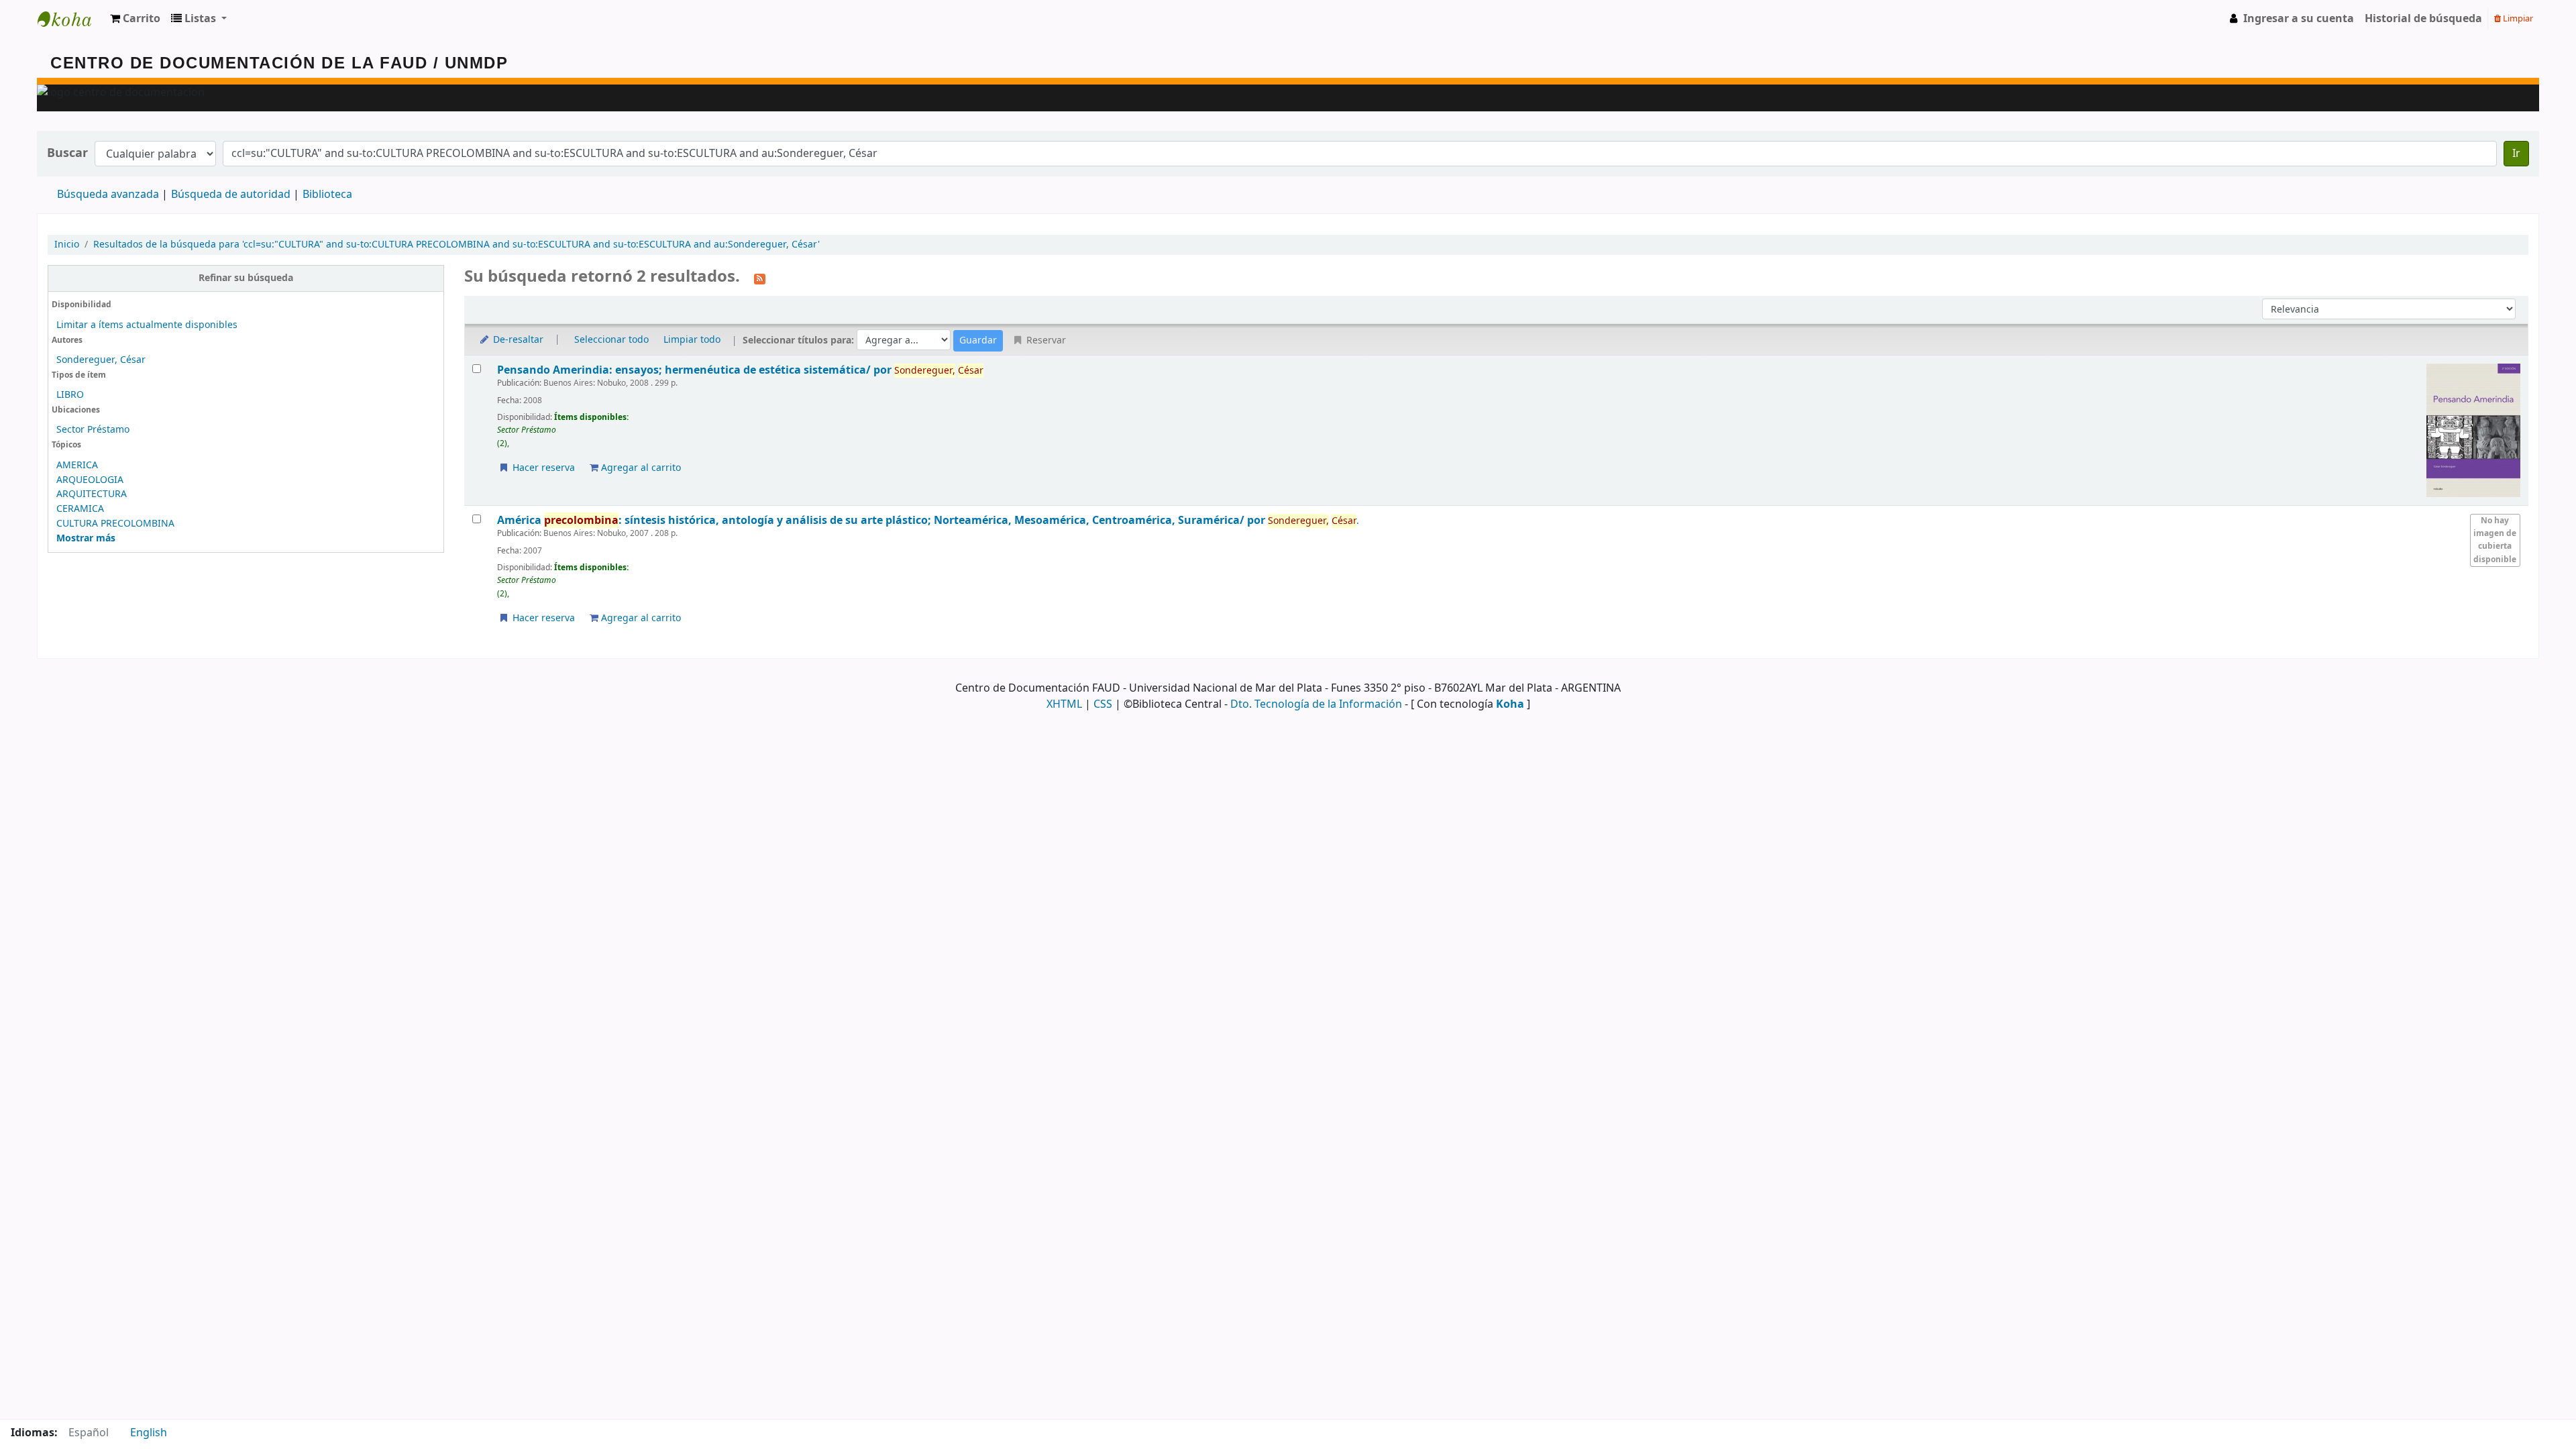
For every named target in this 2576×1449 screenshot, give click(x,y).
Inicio (67, 245)
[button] (135, 19)
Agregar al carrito (640, 468)
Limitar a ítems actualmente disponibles (147, 325)
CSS (1103, 704)
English (149, 1433)
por (696, 370)
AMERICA (77, 465)
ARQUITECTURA (92, 494)
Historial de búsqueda (2423, 19)
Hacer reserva (542, 468)
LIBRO (70, 395)
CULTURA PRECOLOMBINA (115, 524)
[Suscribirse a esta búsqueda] (760, 278)
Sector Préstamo (93, 430)
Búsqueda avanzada (108, 195)
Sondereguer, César (101, 360)
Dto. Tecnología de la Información (1316, 704)
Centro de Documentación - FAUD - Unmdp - (71, 19)
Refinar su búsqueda (246, 278)
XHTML (1064, 704)
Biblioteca (327, 195)
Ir (2516, 154)
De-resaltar (517, 340)
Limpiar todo (692, 340)
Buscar (67, 153)
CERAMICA (80, 509)
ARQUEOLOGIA (90, 480)
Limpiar (2517, 18)
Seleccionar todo (611, 340)
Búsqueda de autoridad (231, 195)
